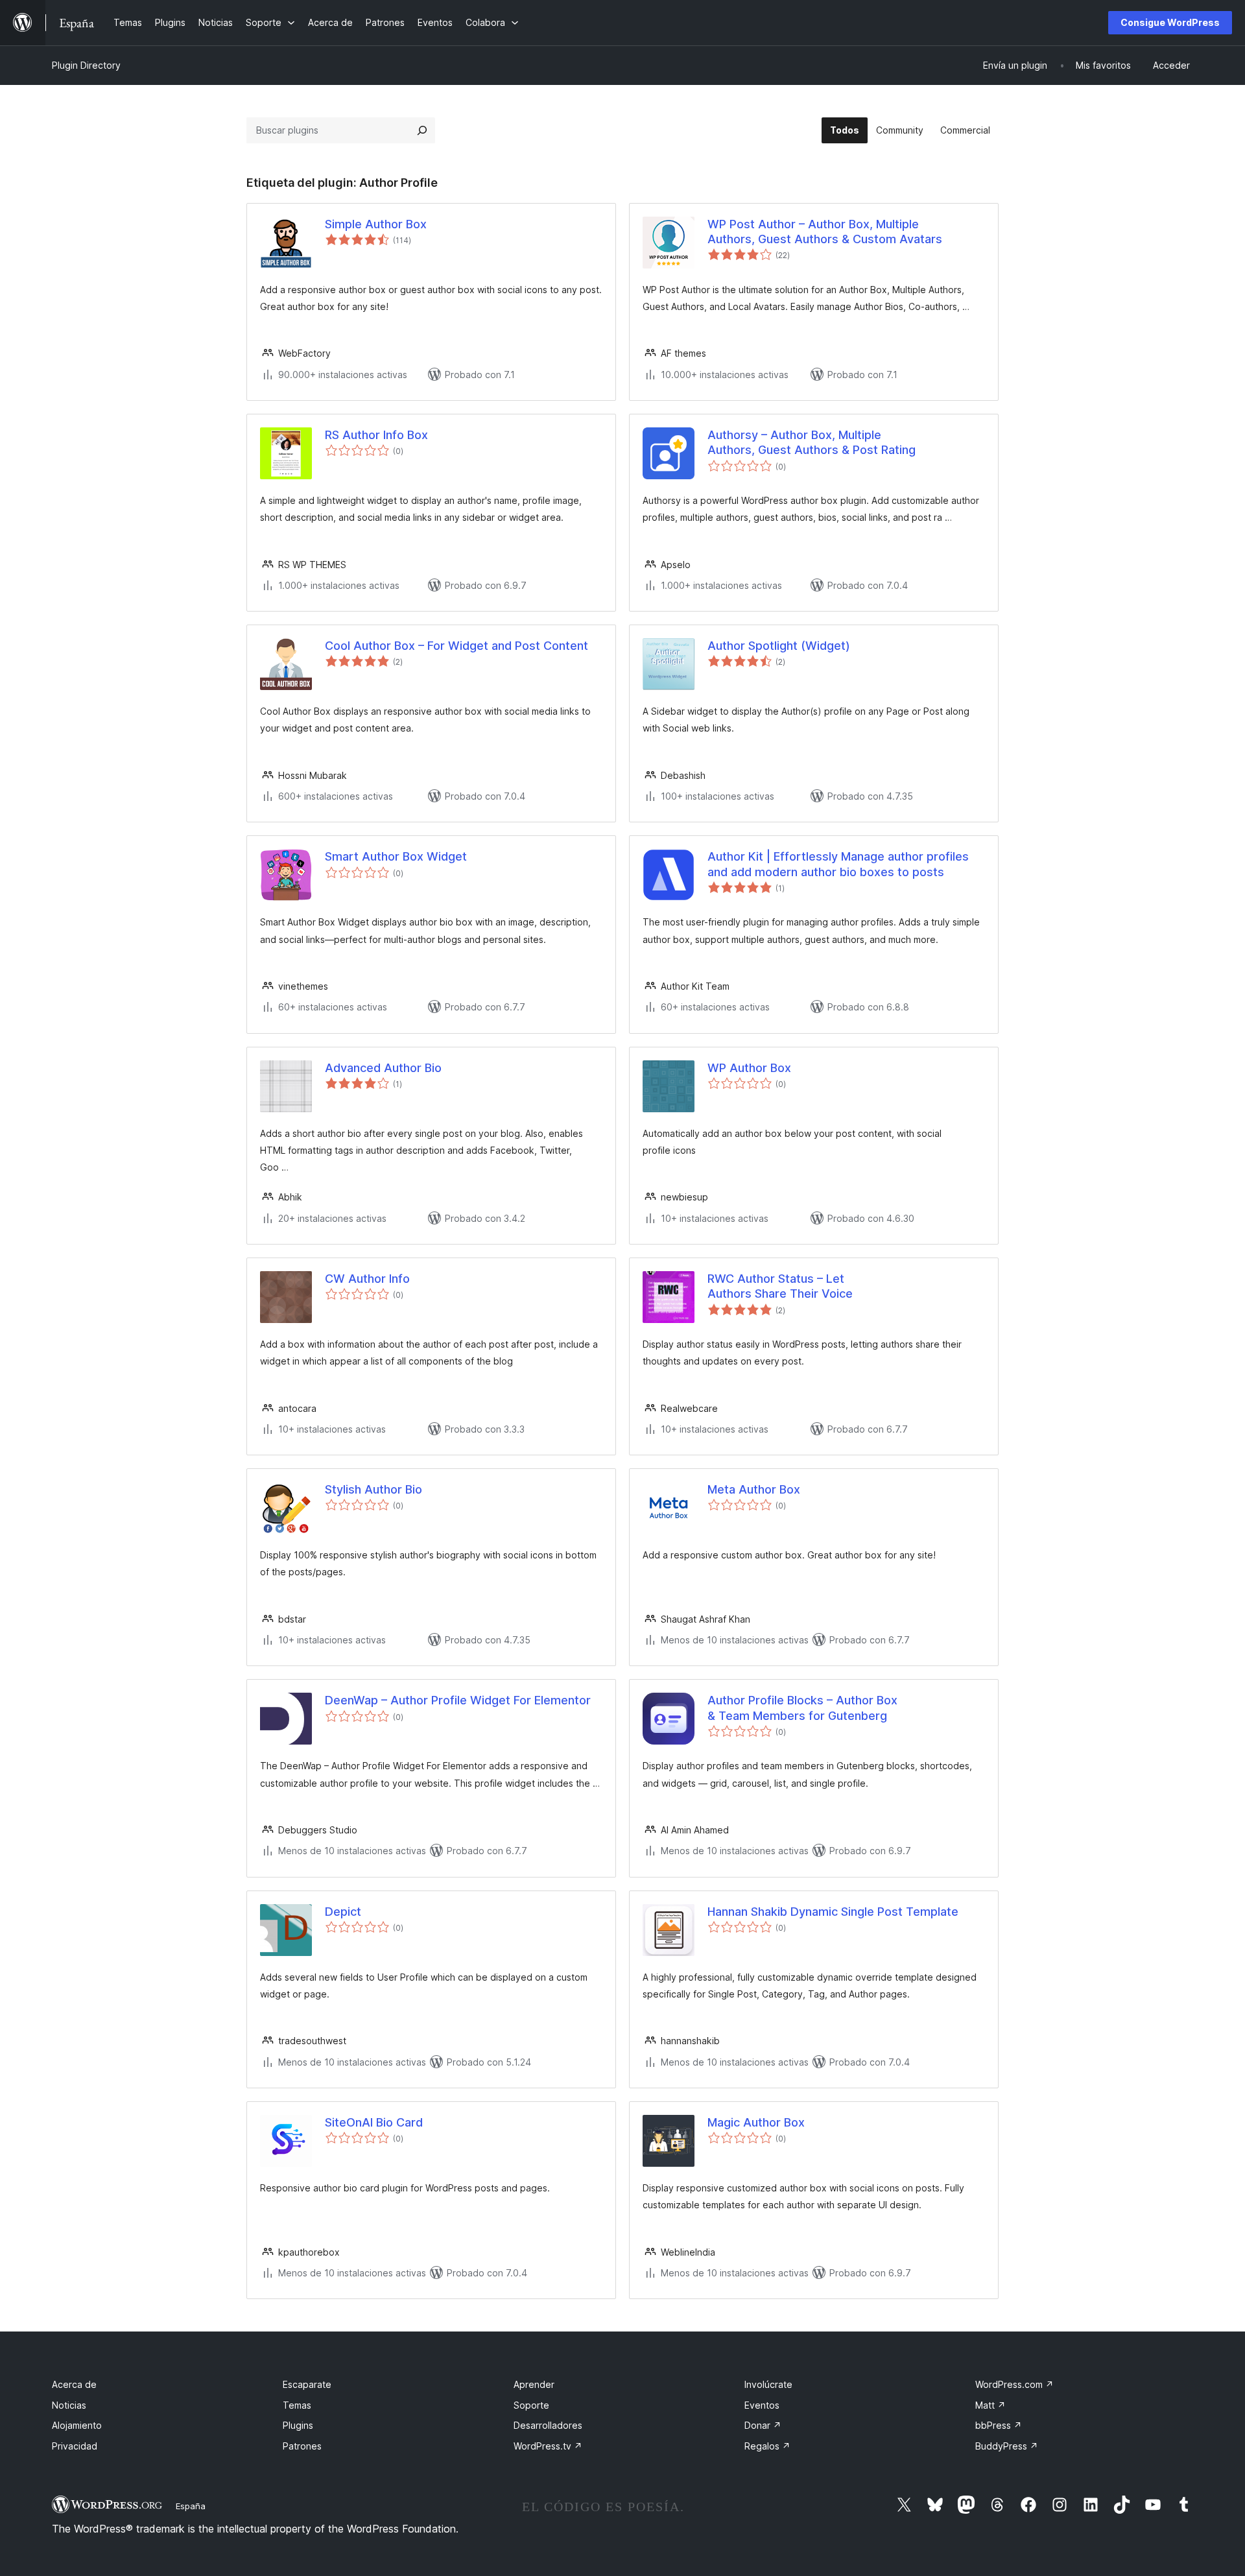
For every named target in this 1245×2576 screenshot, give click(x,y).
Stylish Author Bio (373, 1489)
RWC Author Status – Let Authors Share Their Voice (780, 1286)
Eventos (762, 2405)
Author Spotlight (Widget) (779, 646)
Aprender (534, 2384)
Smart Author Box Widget (396, 856)
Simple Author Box (376, 224)
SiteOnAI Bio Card (374, 2122)
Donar (763, 2425)
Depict (343, 1912)
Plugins (298, 2425)
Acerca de (74, 2384)
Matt (990, 2405)
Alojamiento (77, 2425)
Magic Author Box (756, 2122)
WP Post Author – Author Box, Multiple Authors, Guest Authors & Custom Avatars (825, 232)
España (191, 2506)
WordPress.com (1014, 2384)
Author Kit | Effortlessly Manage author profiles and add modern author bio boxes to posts (838, 864)
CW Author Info (367, 1279)
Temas (297, 2405)
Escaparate (307, 2384)
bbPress (999, 2425)
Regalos (767, 2446)
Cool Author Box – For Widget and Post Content (456, 646)
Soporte (531, 2405)
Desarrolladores (548, 2425)
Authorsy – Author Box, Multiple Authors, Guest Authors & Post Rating (812, 442)
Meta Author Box (754, 1489)
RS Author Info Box (376, 435)
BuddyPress (1007, 2446)
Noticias (69, 2405)
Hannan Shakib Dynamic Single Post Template (833, 1912)
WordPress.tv (548, 2446)
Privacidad (75, 2446)
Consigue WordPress (1170, 22)
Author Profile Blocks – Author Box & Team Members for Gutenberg (802, 1708)
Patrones (302, 2446)
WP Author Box (749, 1068)
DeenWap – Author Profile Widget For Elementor (458, 1700)
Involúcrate (768, 2384)
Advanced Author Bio (383, 1068)
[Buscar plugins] (422, 130)
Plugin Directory (86, 65)
